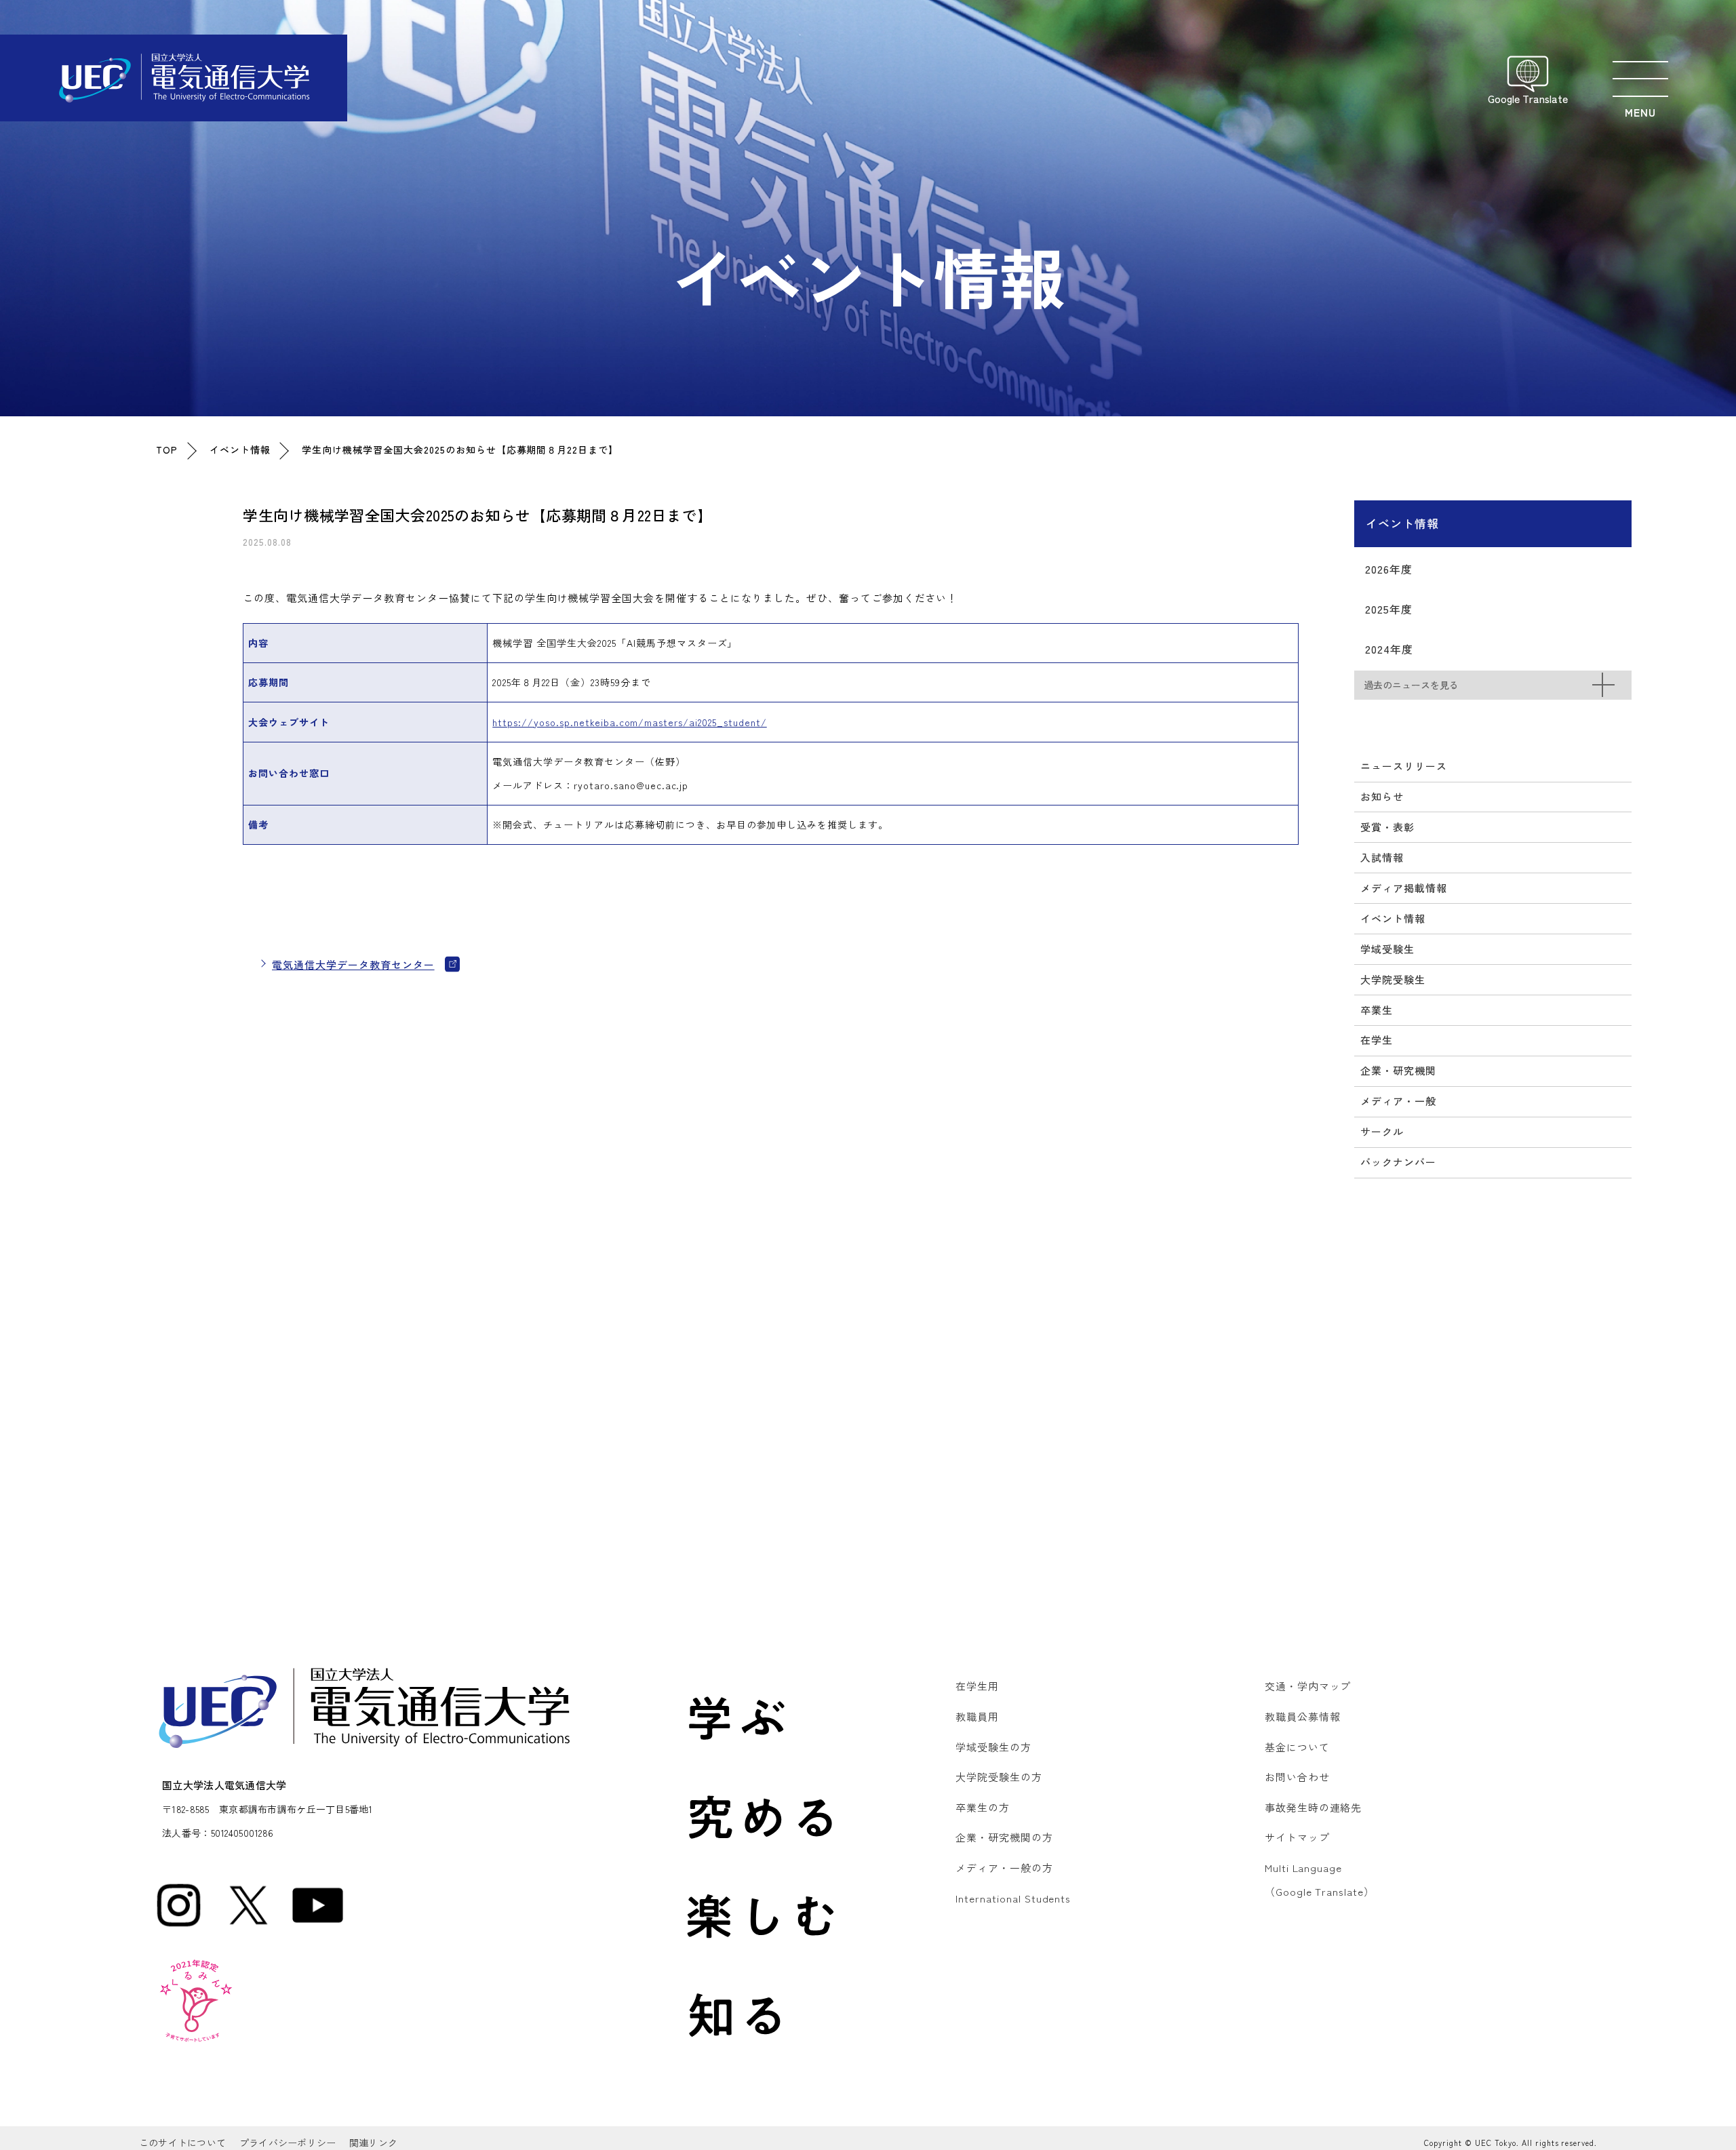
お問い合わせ (1297, 1777)
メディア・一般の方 (1004, 1868)
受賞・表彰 (1387, 827)
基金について (1297, 1747)
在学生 (1377, 1040)
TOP (167, 450)
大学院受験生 (1393, 979)
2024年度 (1389, 649)
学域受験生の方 (993, 1747)
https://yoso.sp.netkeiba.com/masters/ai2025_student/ (629, 722)
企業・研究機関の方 (1004, 1837)
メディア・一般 (1398, 1101)
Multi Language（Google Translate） (1320, 1879)
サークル (1382, 1131)
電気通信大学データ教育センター (353, 964)
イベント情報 (240, 450)
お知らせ (1382, 796)
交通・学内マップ (1308, 1686)
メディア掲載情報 (1404, 888)
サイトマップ (1297, 1837)
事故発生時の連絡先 (1314, 1807)
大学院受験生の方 (999, 1777)
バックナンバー (1398, 1162)
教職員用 (977, 1716)
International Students (1013, 1898)
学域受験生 (1387, 949)
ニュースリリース (1404, 766)
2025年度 (1389, 609)
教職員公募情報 (1303, 1716)
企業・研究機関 (1398, 1070)
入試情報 (1382, 857)
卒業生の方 (983, 1807)
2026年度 (1389, 569)
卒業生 (1377, 1010)
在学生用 (977, 1686)
